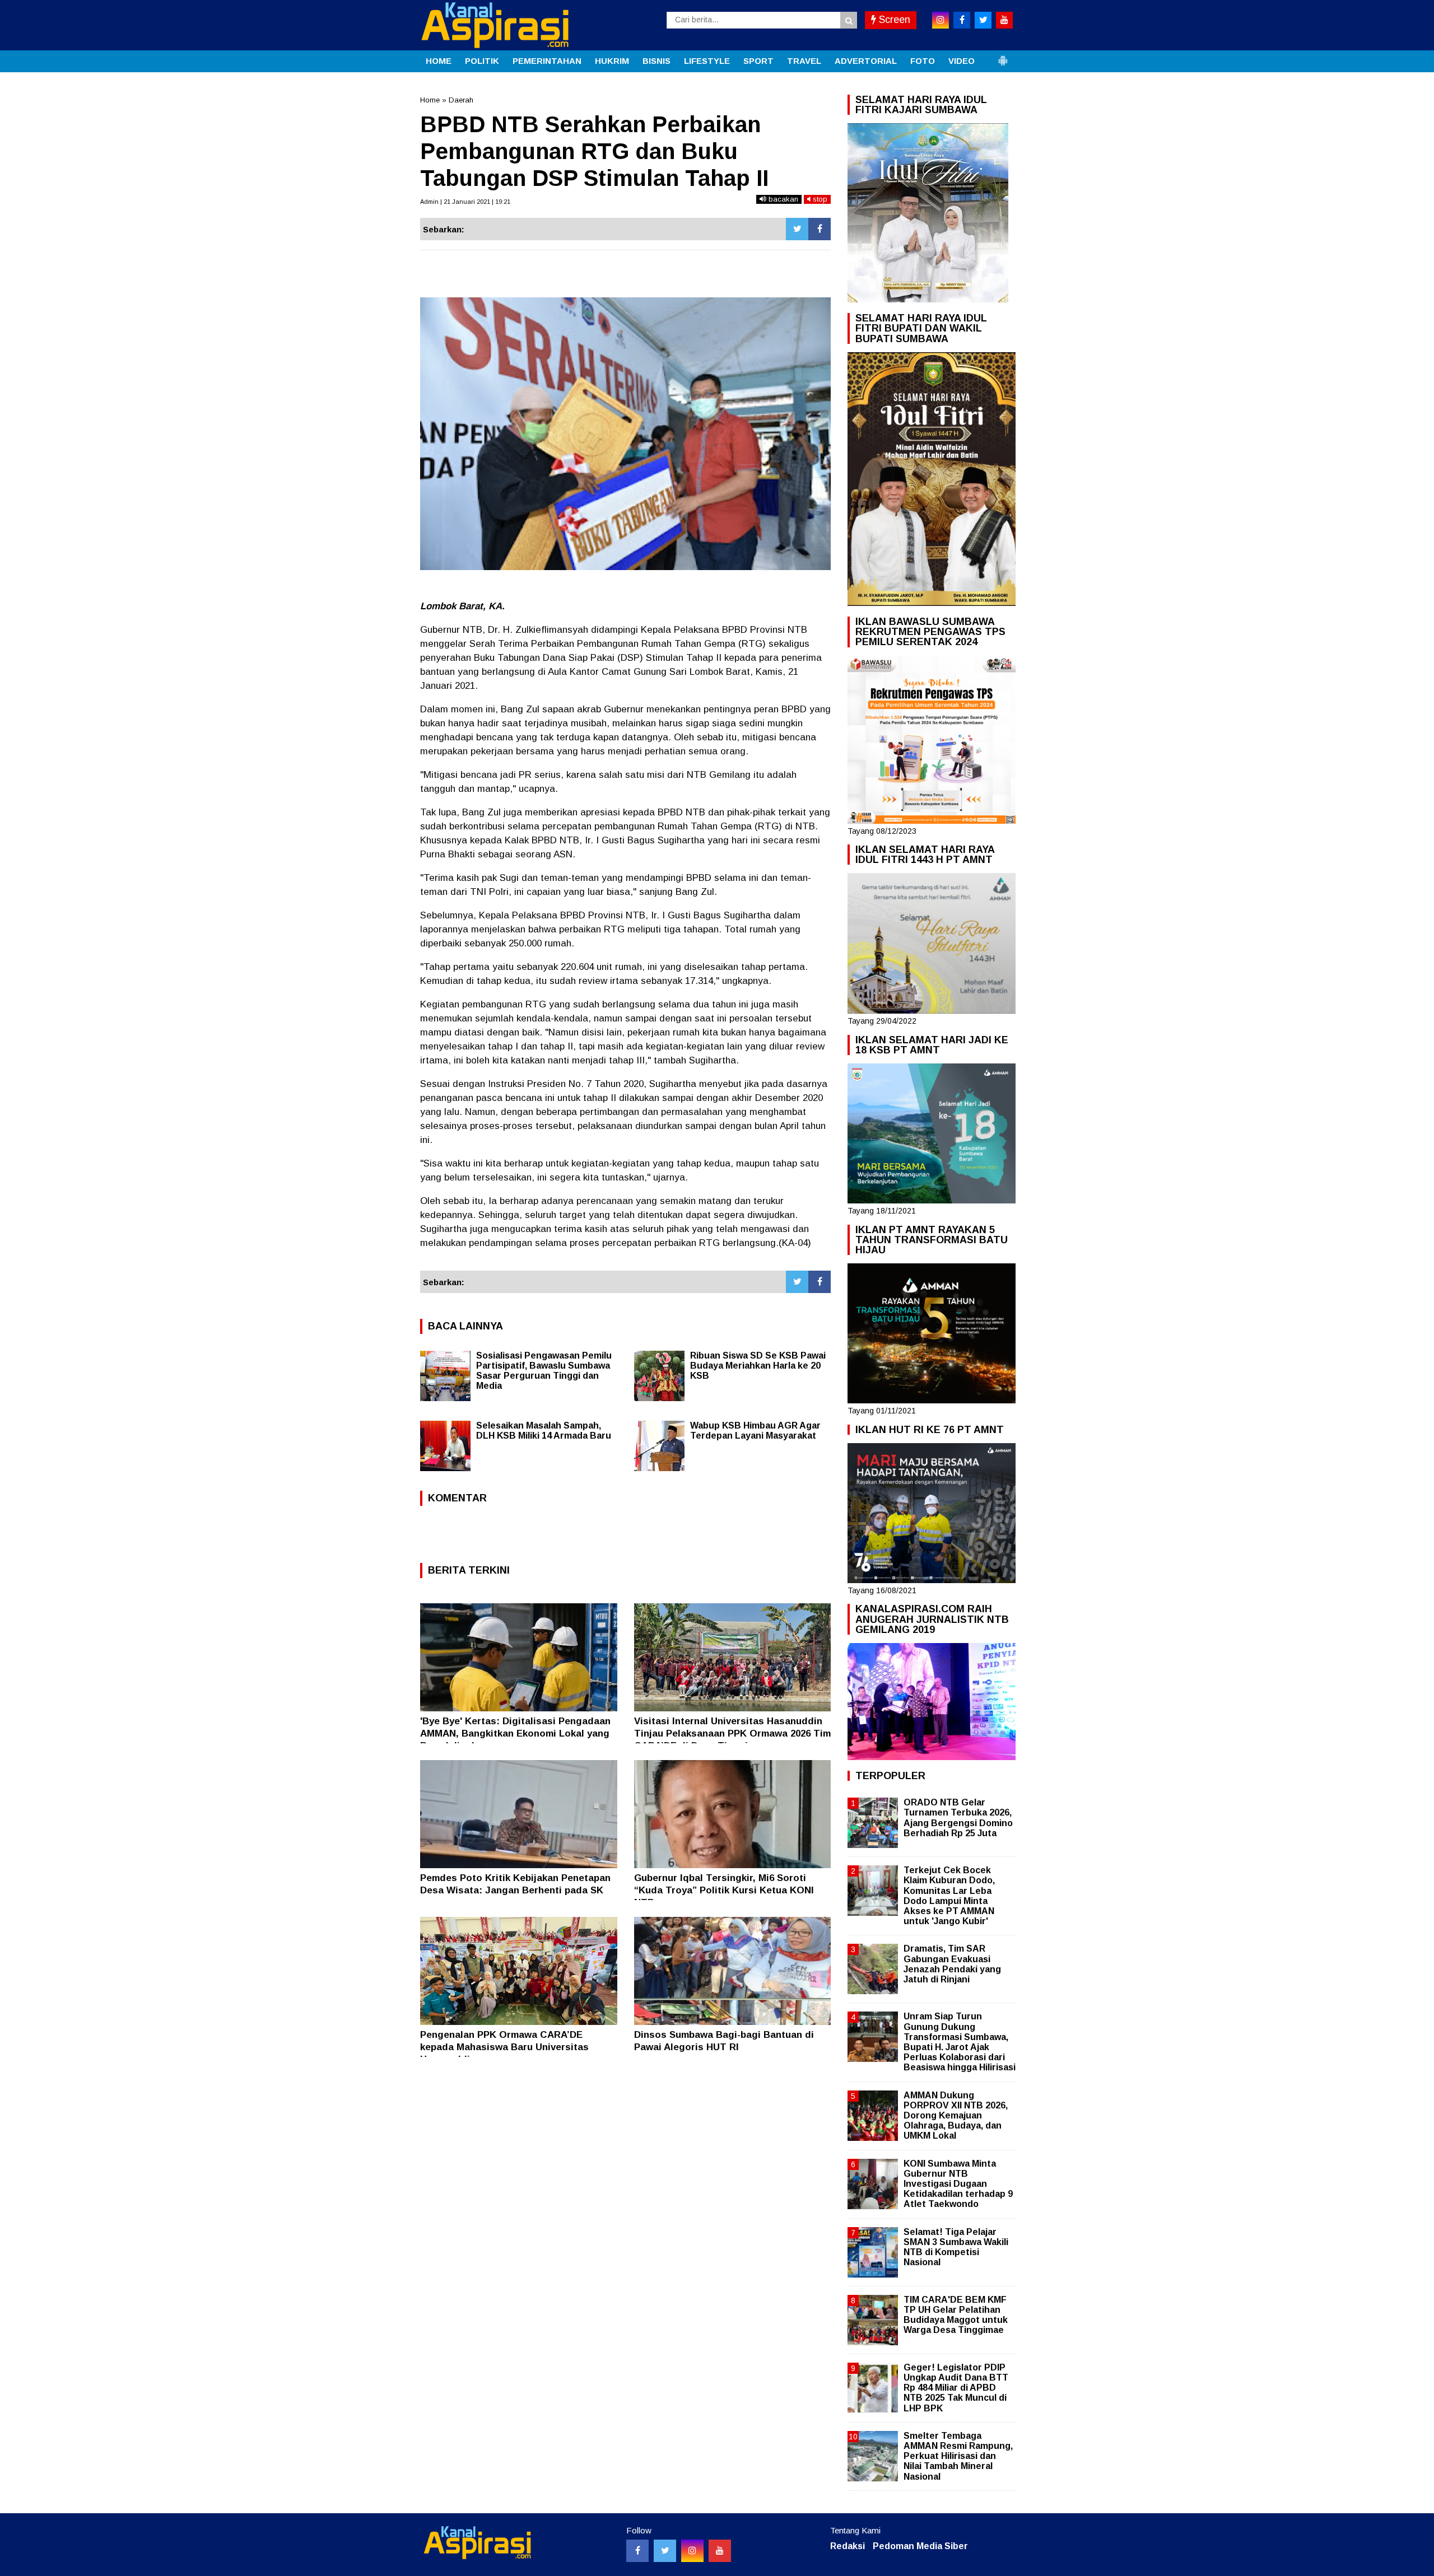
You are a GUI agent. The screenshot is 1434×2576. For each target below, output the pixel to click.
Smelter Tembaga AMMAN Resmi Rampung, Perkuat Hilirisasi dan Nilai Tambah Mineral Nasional (958, 2456)
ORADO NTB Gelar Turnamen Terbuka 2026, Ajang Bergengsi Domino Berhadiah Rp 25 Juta (958, 1818)
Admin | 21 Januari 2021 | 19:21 (465, 202)
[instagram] (941, 20)
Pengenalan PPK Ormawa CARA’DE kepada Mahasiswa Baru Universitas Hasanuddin (504, 2047)
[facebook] (962, 20)
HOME (439, 61)
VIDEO (962, 61)
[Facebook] (820, 229)
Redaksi (848, 2546)
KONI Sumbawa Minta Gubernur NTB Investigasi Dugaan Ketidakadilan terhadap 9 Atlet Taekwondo (958, 2184)
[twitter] (983, 20)
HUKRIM (612, 61)
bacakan (782, 199)
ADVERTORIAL (866, 61)
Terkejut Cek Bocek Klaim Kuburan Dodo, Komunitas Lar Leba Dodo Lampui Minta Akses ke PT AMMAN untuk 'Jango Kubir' (949, 1896)
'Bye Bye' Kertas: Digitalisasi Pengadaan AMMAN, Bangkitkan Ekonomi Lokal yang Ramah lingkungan (515, 1733)
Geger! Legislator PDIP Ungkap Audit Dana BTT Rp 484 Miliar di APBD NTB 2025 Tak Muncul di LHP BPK (956, 2388)
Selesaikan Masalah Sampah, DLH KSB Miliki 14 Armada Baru (544, 1431)
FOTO (923, 61)
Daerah (461, 100)
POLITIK (482, 61)
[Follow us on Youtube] (720, 2551)
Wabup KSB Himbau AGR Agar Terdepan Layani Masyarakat (755, 1431)
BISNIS (657, 61)
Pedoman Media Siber (920, 2546)
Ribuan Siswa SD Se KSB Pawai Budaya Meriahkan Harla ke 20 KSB (758, 1366)
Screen (893, 20)
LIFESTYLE (707, 61)
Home (430, 100)
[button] (1003, 56)
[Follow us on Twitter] (665, 2551)
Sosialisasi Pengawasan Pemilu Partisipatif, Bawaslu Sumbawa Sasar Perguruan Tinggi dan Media (544, 1371)
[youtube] (1004, 20)
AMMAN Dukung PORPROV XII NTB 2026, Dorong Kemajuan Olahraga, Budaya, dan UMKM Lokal (956, 2116)
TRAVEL (804, 61)
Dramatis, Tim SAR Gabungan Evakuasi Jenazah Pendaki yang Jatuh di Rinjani (952, 1964)
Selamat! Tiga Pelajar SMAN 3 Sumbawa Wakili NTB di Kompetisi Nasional (956, 2247)
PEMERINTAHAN (547, 61)
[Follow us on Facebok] (637, 2551)
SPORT (758, 61)
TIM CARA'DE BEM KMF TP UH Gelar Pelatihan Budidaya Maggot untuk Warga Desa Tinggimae (956, 2315)
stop (819, 199)
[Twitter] (797, 229)
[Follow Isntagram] (692, 2551)
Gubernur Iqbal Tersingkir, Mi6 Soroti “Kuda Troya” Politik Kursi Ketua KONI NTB (724, 1890)
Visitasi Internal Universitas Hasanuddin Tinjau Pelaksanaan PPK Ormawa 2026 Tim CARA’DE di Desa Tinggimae (732, 1733)
